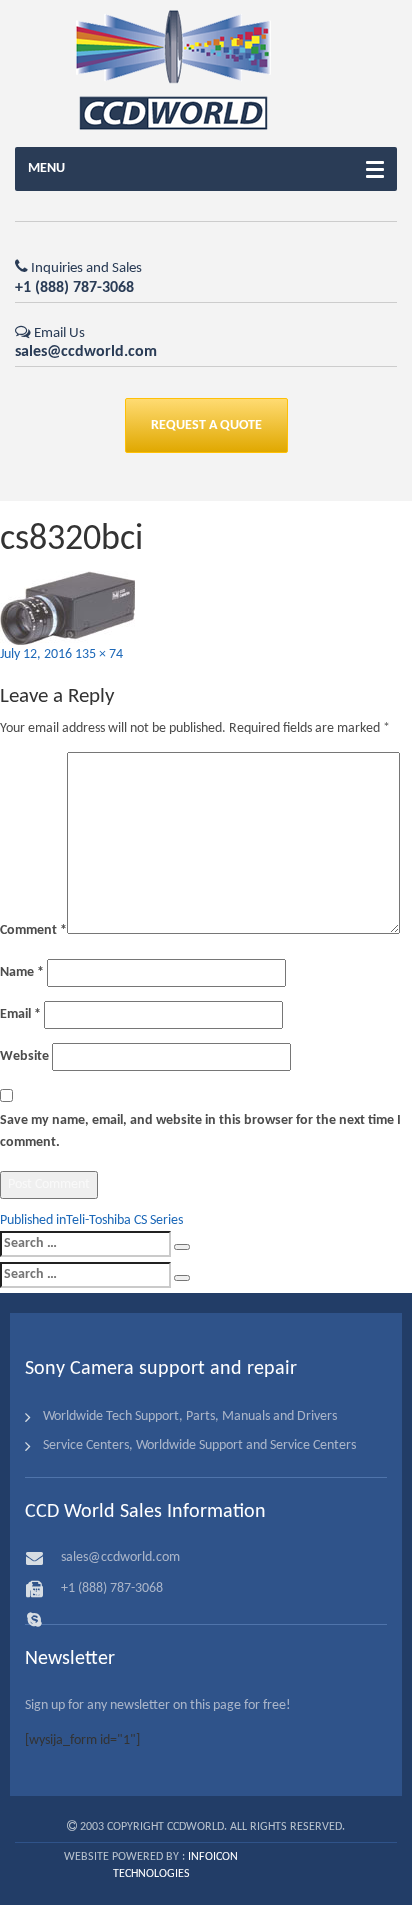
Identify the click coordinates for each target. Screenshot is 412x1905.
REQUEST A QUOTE (206, 425)
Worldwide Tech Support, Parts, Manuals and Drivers (190, 1416)
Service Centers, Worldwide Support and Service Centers (199, 1445)
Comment (33, 930)
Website (24, 1056)
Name (22, 972)
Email (20, 1014)
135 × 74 (99, 654)
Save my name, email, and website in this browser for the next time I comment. (200, 1131)
